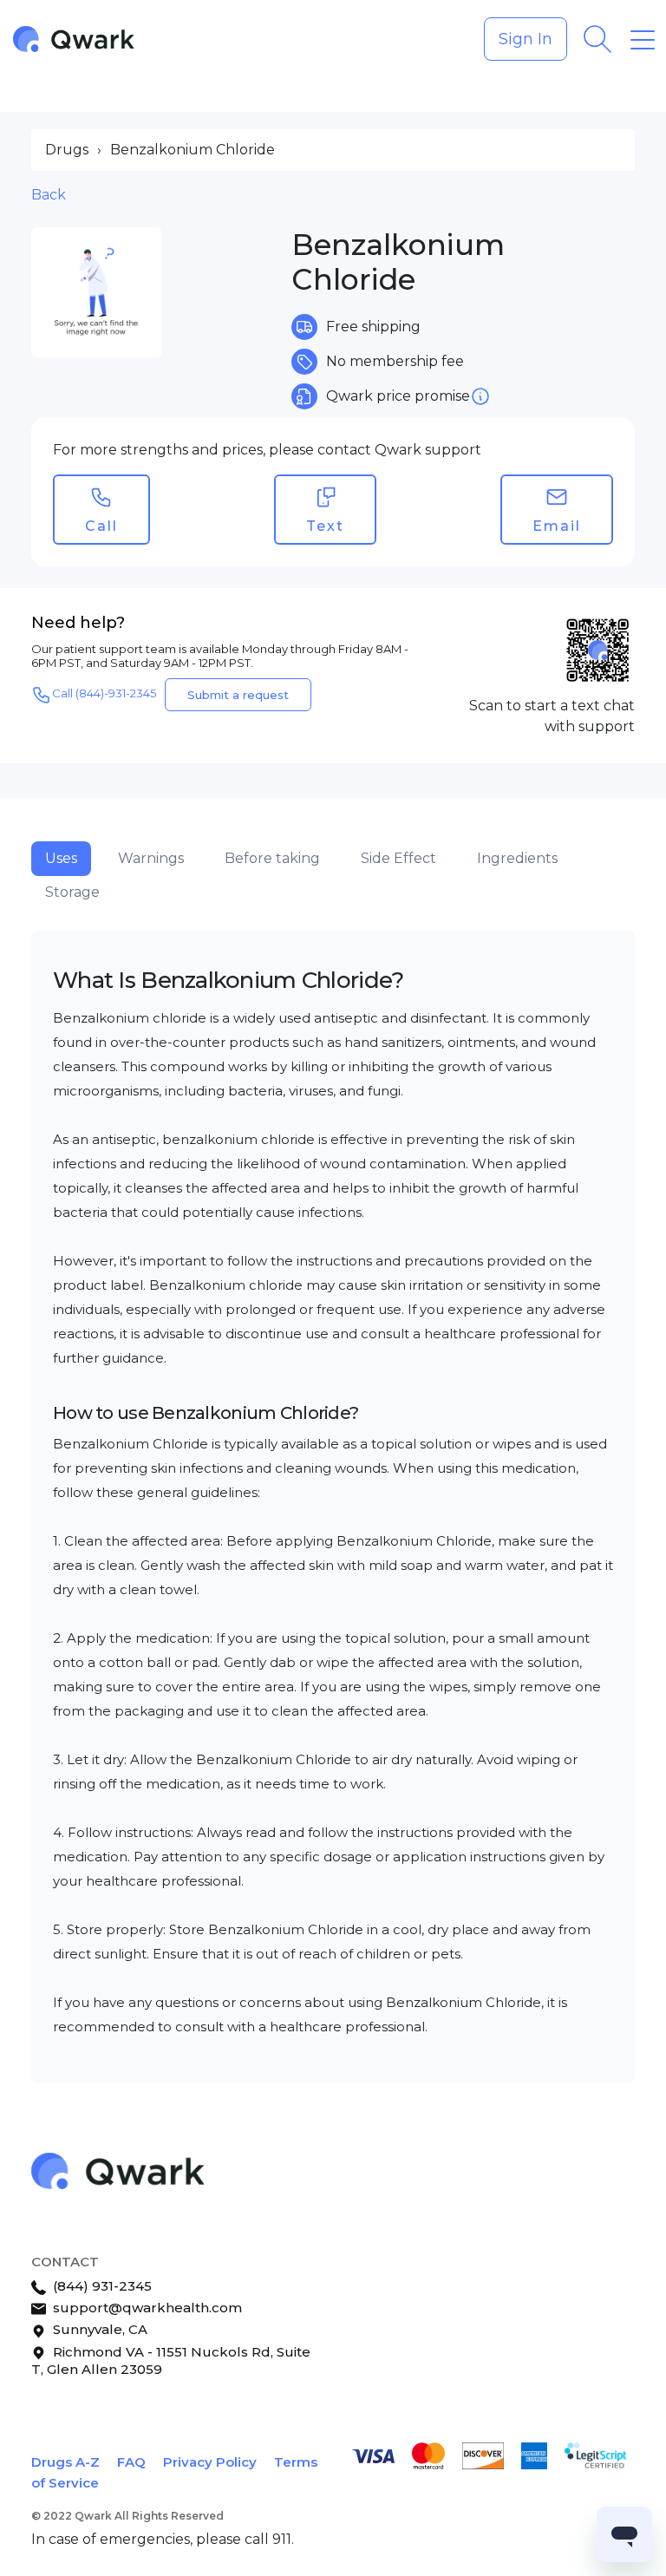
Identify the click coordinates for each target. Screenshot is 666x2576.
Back (49, 195)
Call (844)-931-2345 (104, 693)
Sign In (526, 39)
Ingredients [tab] (517, 858)
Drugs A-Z (65, 2462)
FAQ (131, 2462)
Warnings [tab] (151, 858)
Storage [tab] (72, 892)
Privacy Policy (210, 2462)
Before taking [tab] (272, 858)
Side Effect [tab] (398, 858)
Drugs (67, 150)
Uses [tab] (61, 858)
